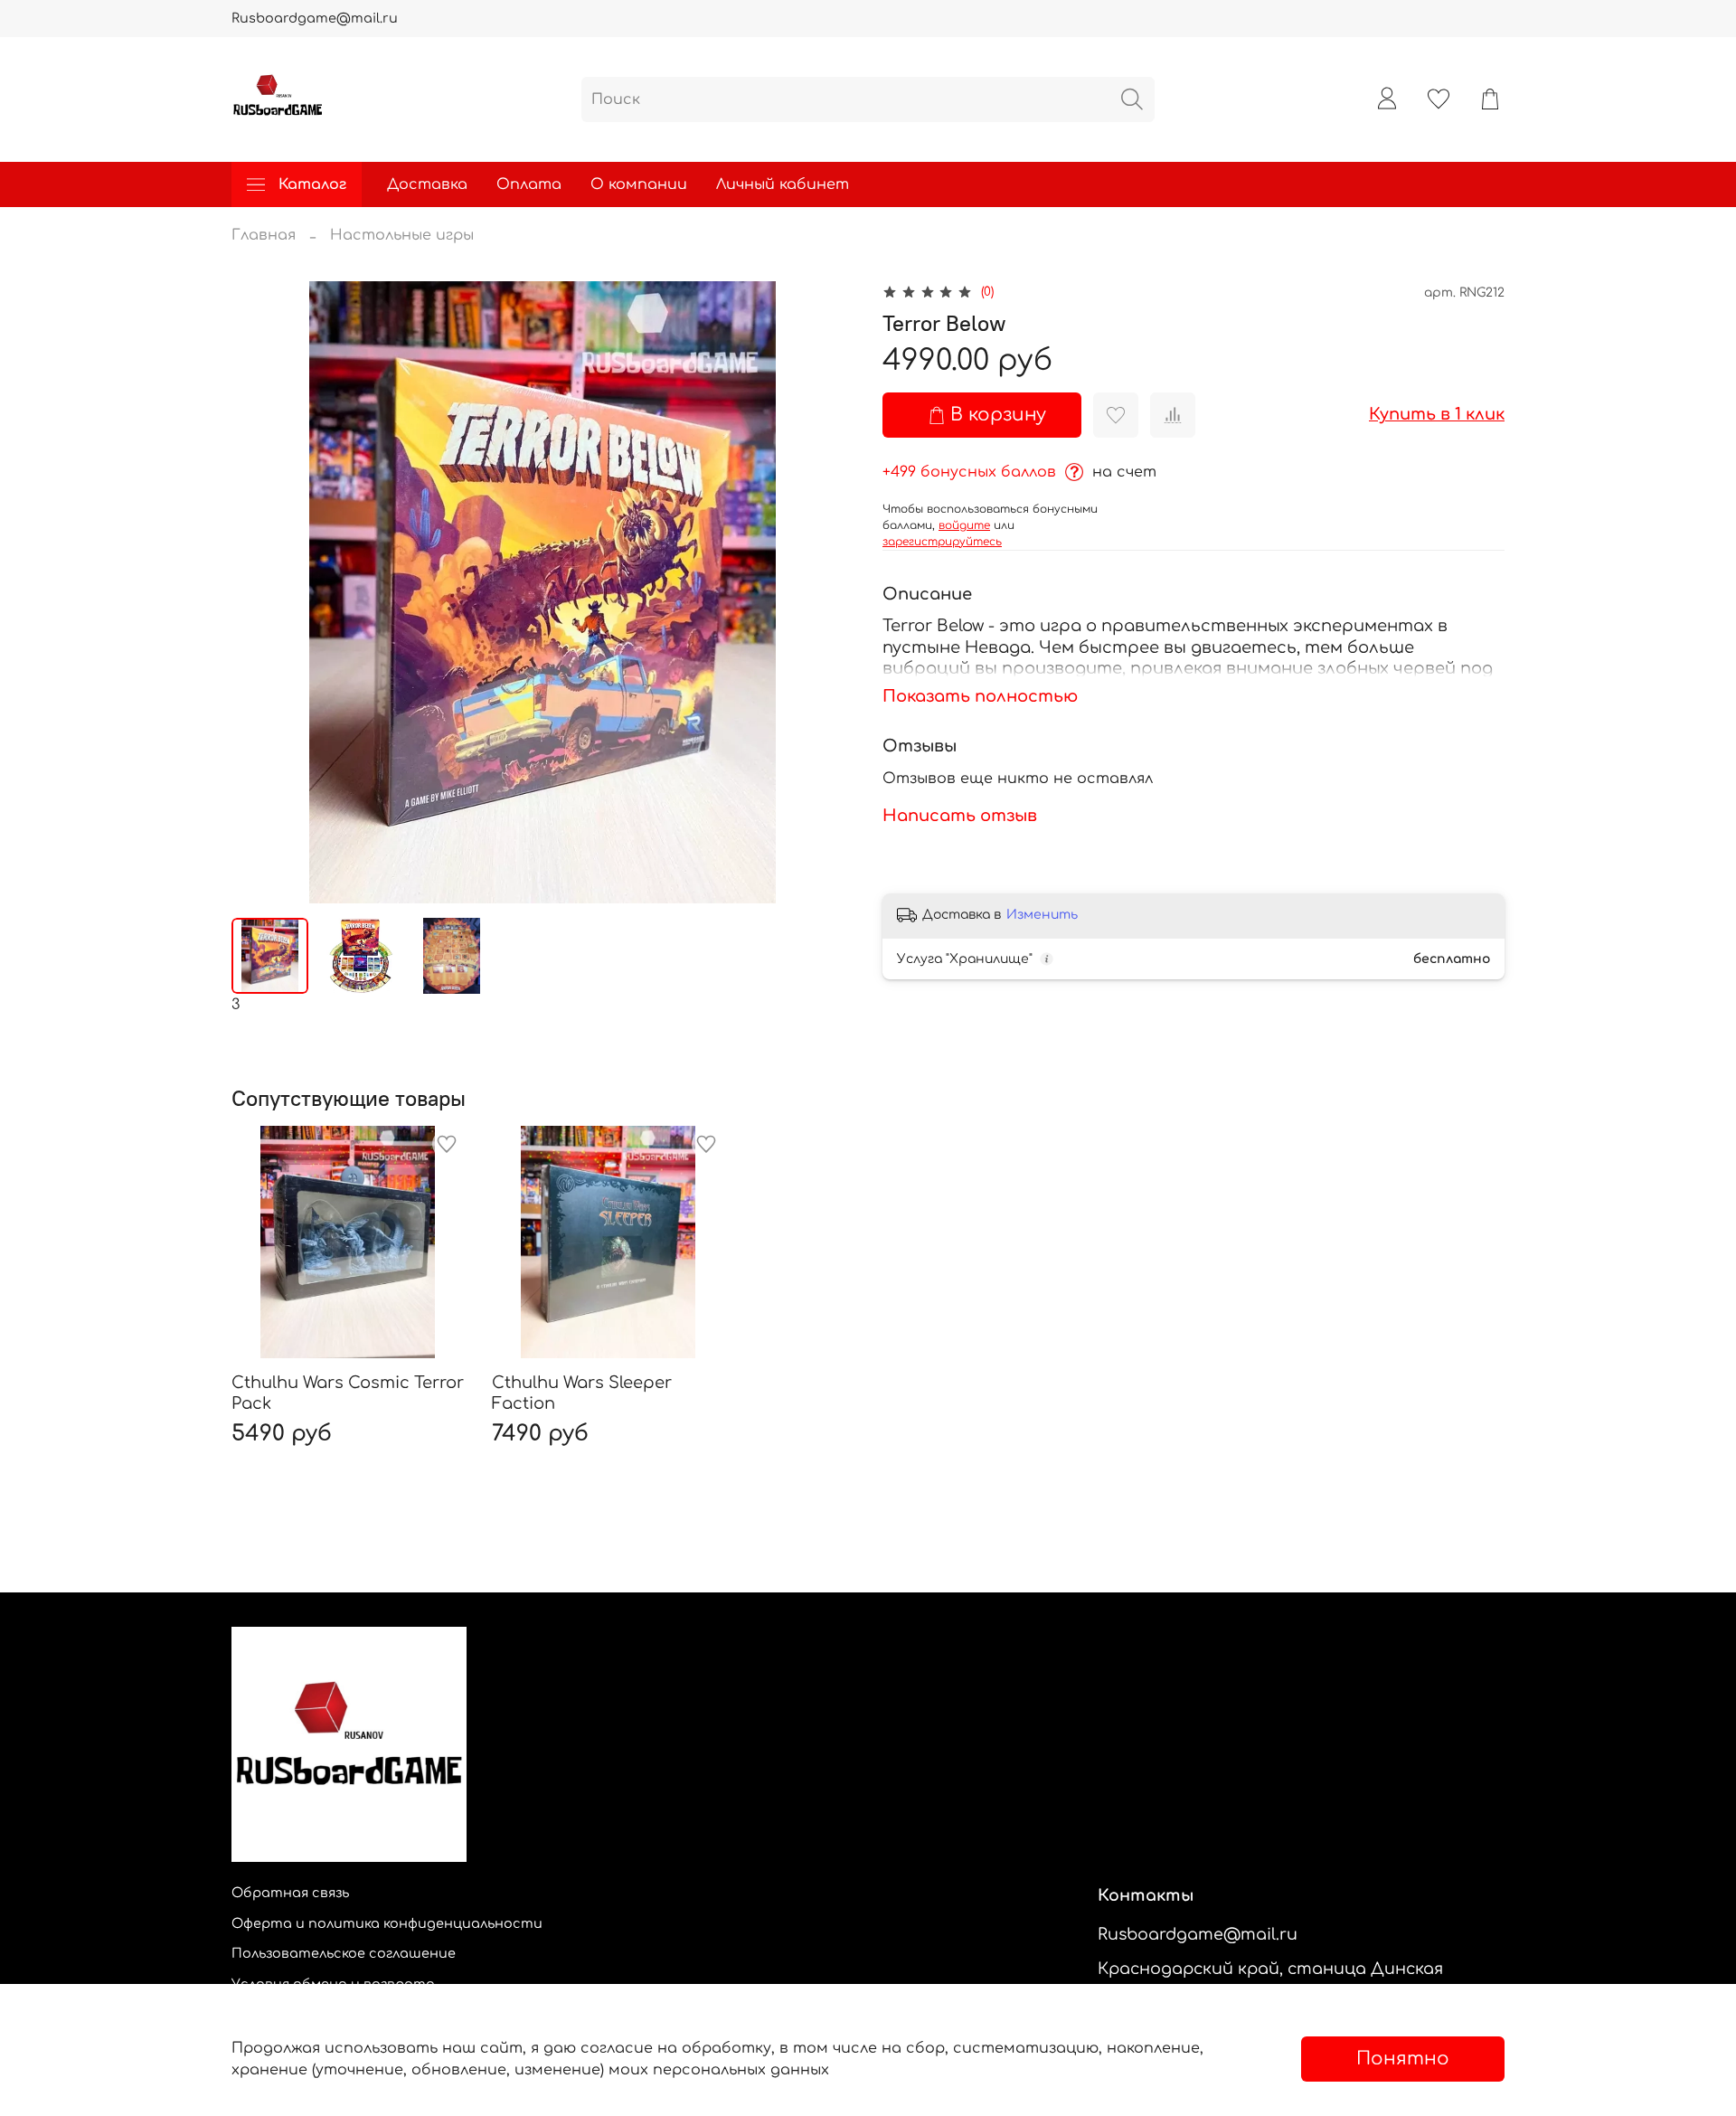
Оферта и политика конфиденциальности (387, 1923)
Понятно (1403, 2059)
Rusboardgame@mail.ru (315, 18)
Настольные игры (402, 235)
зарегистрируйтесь (942, 542)
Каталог (312, 184)
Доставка (427, 184)
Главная (264, 235)
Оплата (529, 184)
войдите (964, 525)
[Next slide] (825, 592)
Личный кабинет (783, 184)
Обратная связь (290, 1893)
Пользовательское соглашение (344, 1953)
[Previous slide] (260, 592)
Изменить (1042, 915)
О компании (639, 184)
